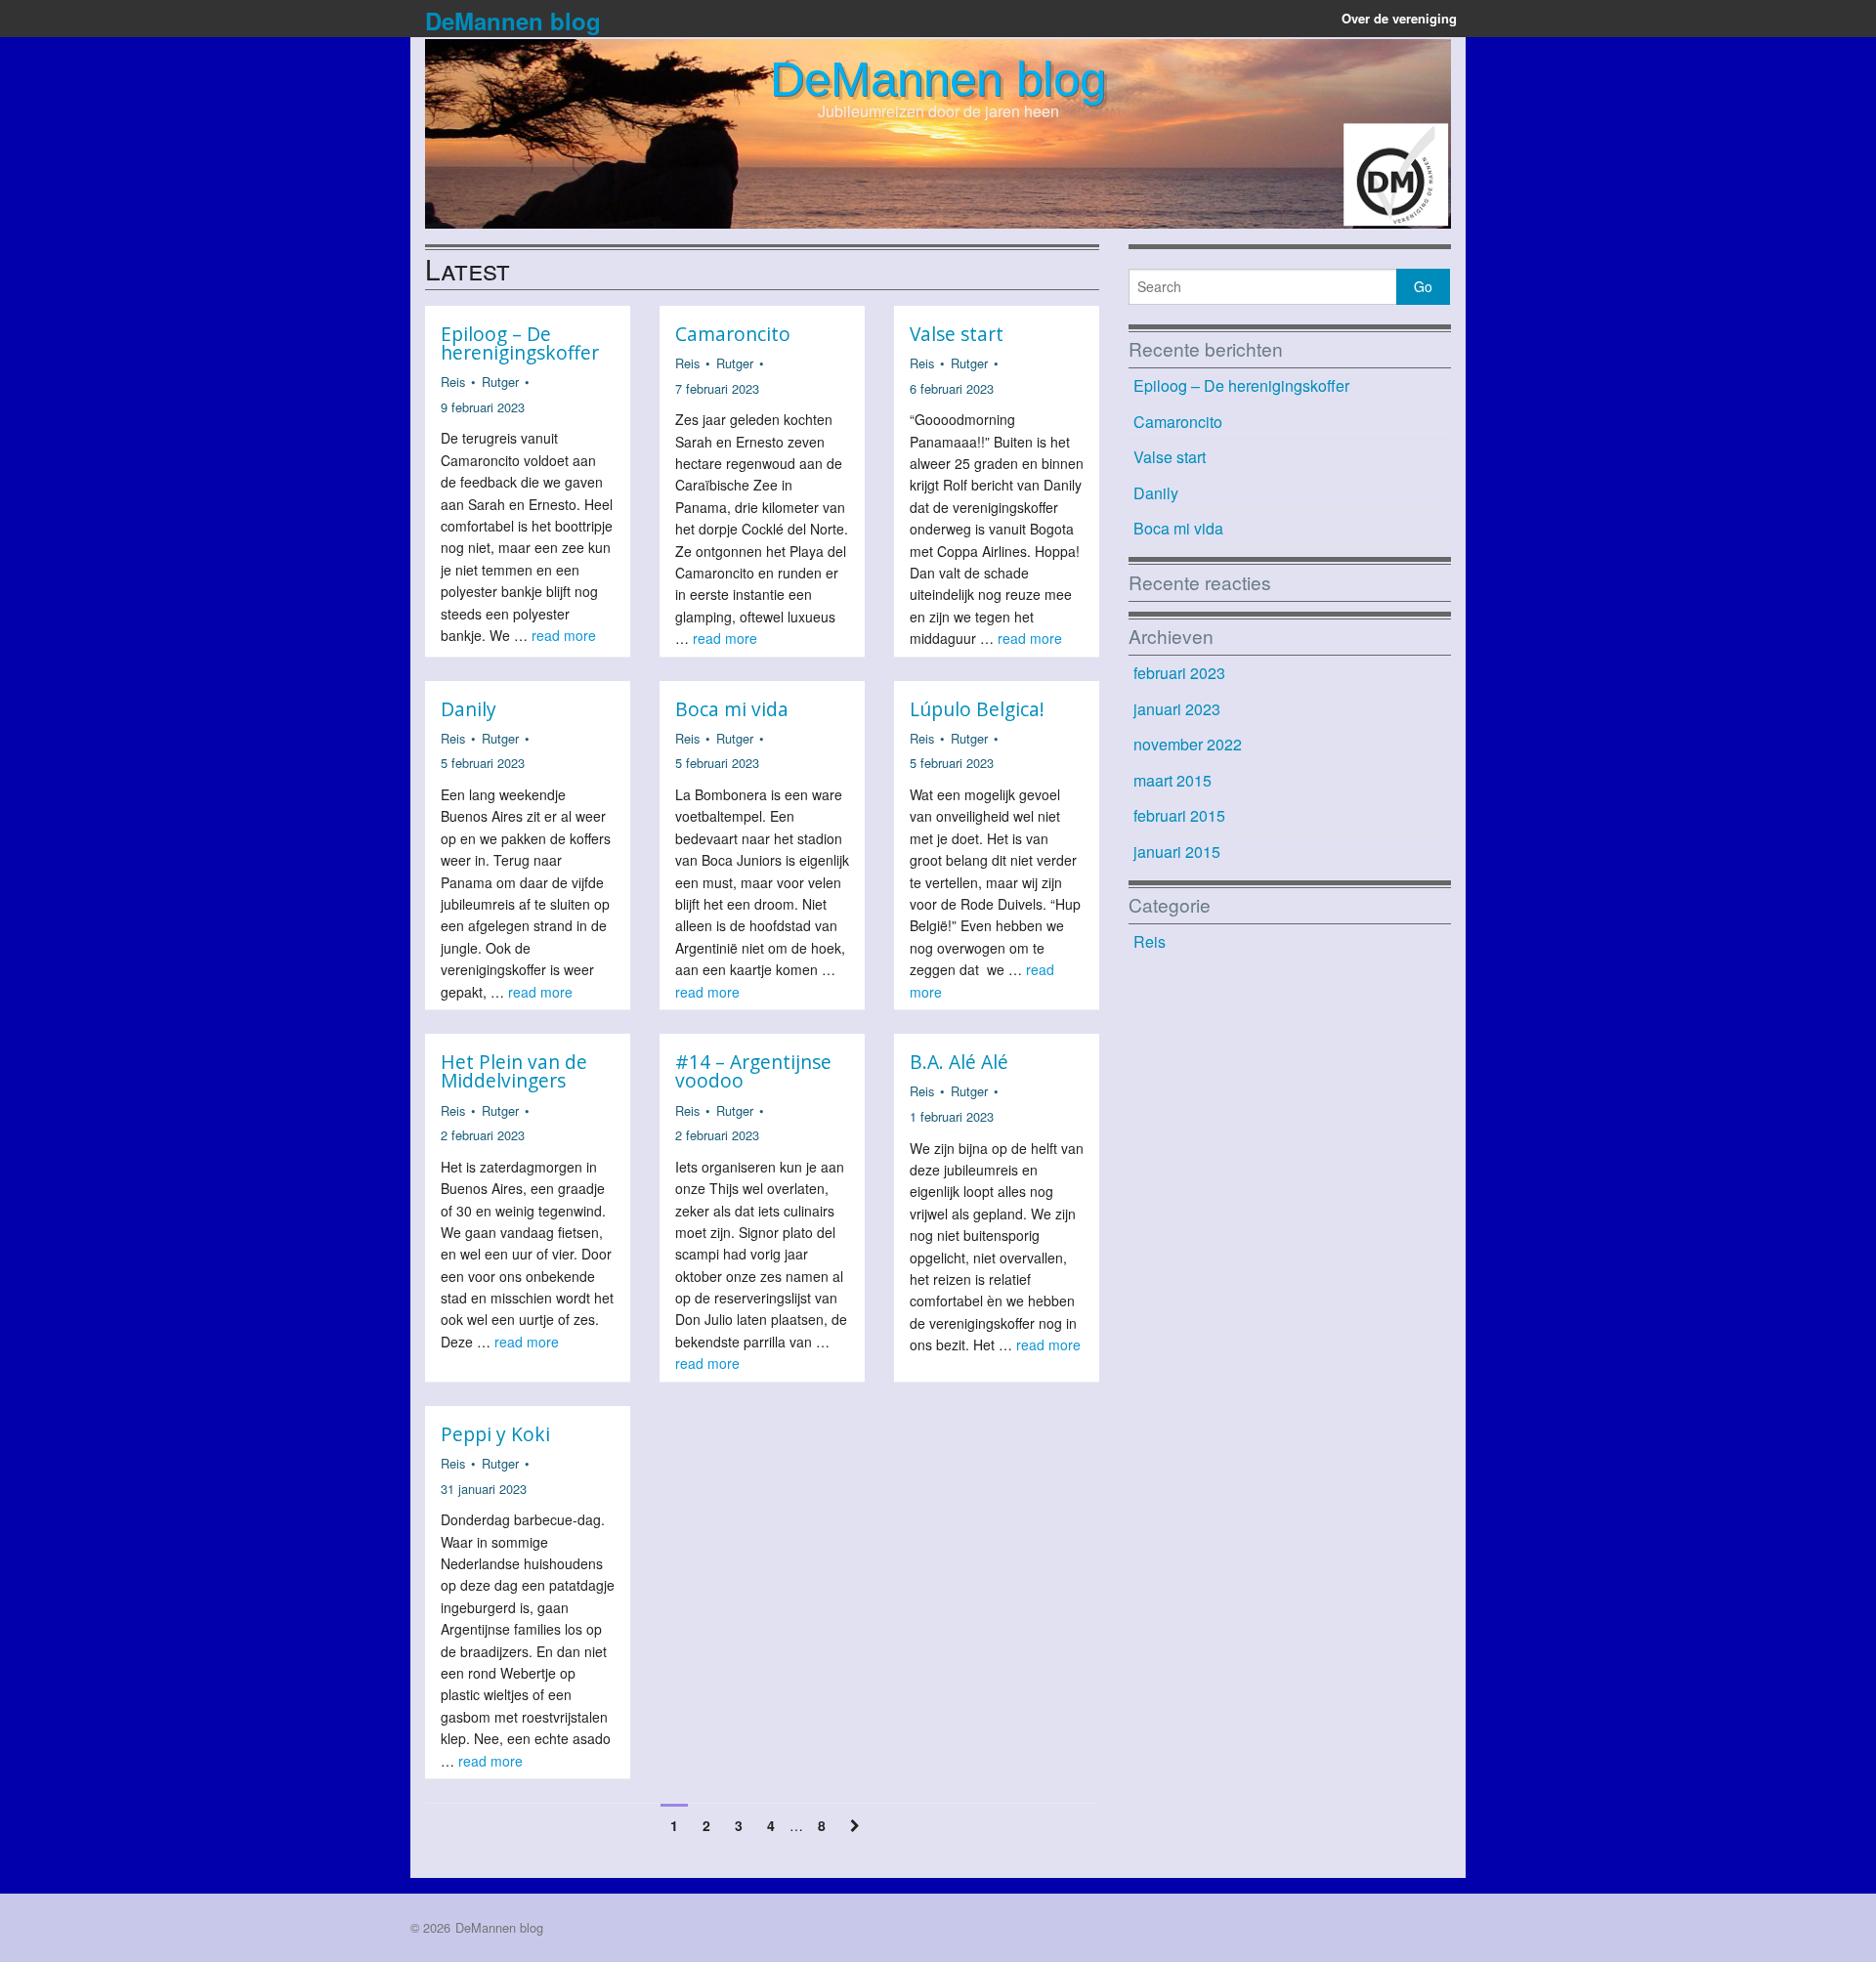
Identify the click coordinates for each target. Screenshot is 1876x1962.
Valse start (957, 334)
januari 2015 (1177, 852)
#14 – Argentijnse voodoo (753, 1071)
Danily (469, 709)
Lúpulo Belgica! (977, 709)
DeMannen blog (513, 21)
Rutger (500, 382)
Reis (453, 382)
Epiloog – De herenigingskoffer (520, 343)
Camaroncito (733, 334)
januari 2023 (1177, 709)
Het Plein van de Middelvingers (514, 1071)
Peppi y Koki (495, 1434)
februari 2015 (1179, 815)
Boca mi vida (732, 709)
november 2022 (1188, 744)
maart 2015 (1172, 780)
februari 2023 (1179, 673)
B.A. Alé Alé (959, 1062)
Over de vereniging (1399, 18)
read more (564, 635)
